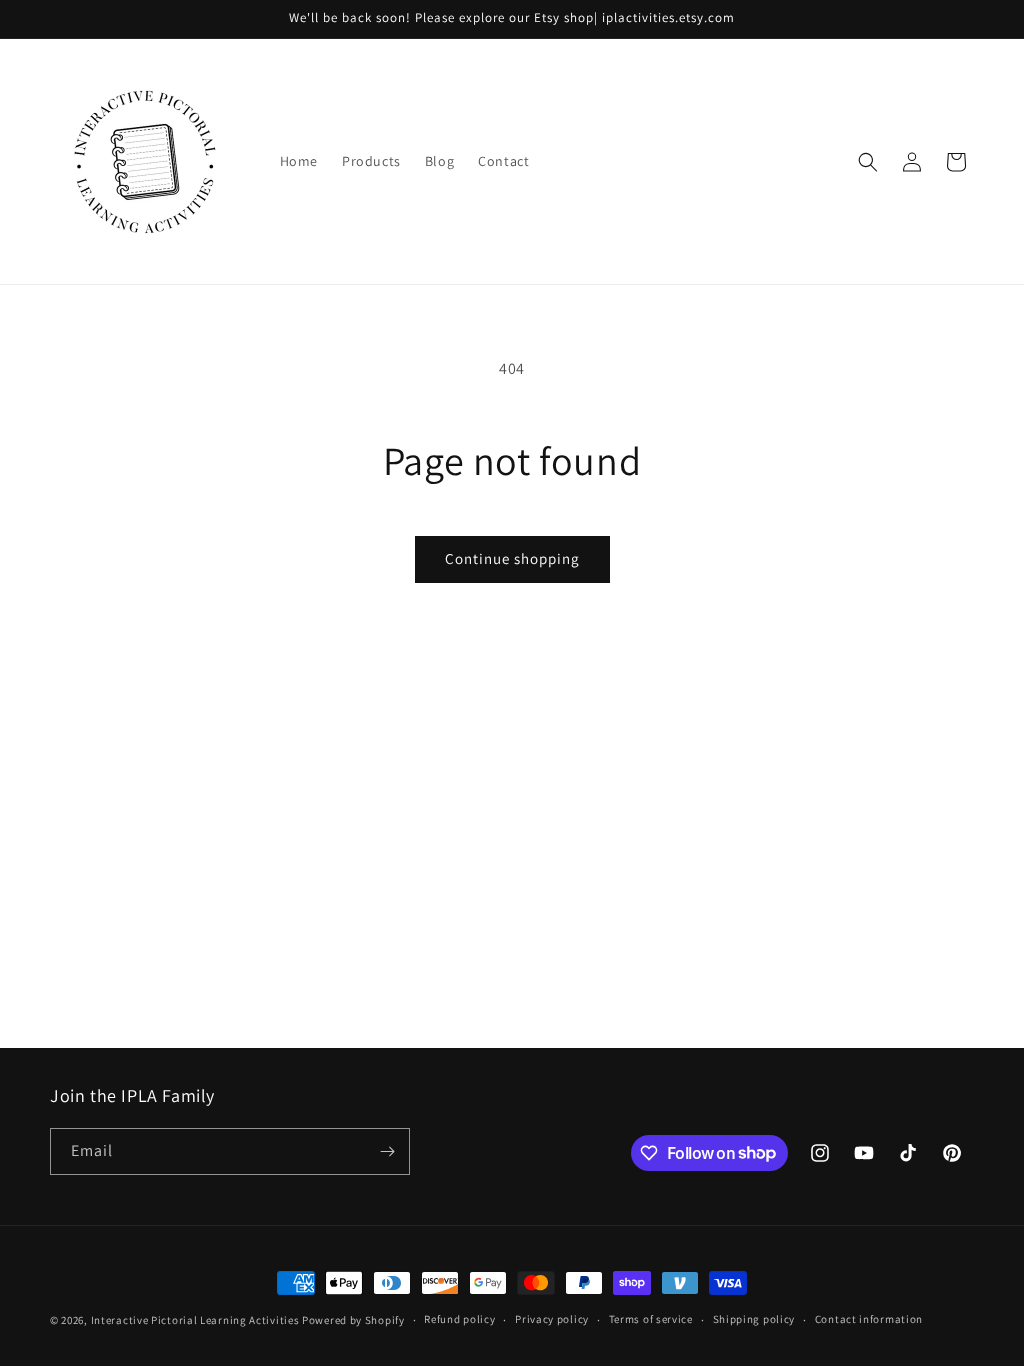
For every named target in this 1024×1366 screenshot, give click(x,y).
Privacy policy (552, 1319)
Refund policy (459, 1319)
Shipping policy (754, 1319)
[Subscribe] (387, 1151)
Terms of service (651, 1319)
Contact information (869, 1319)
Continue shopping (512, 558)
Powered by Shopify (353, 1320)
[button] (868, 162)
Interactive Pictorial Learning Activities (195, 1320)
